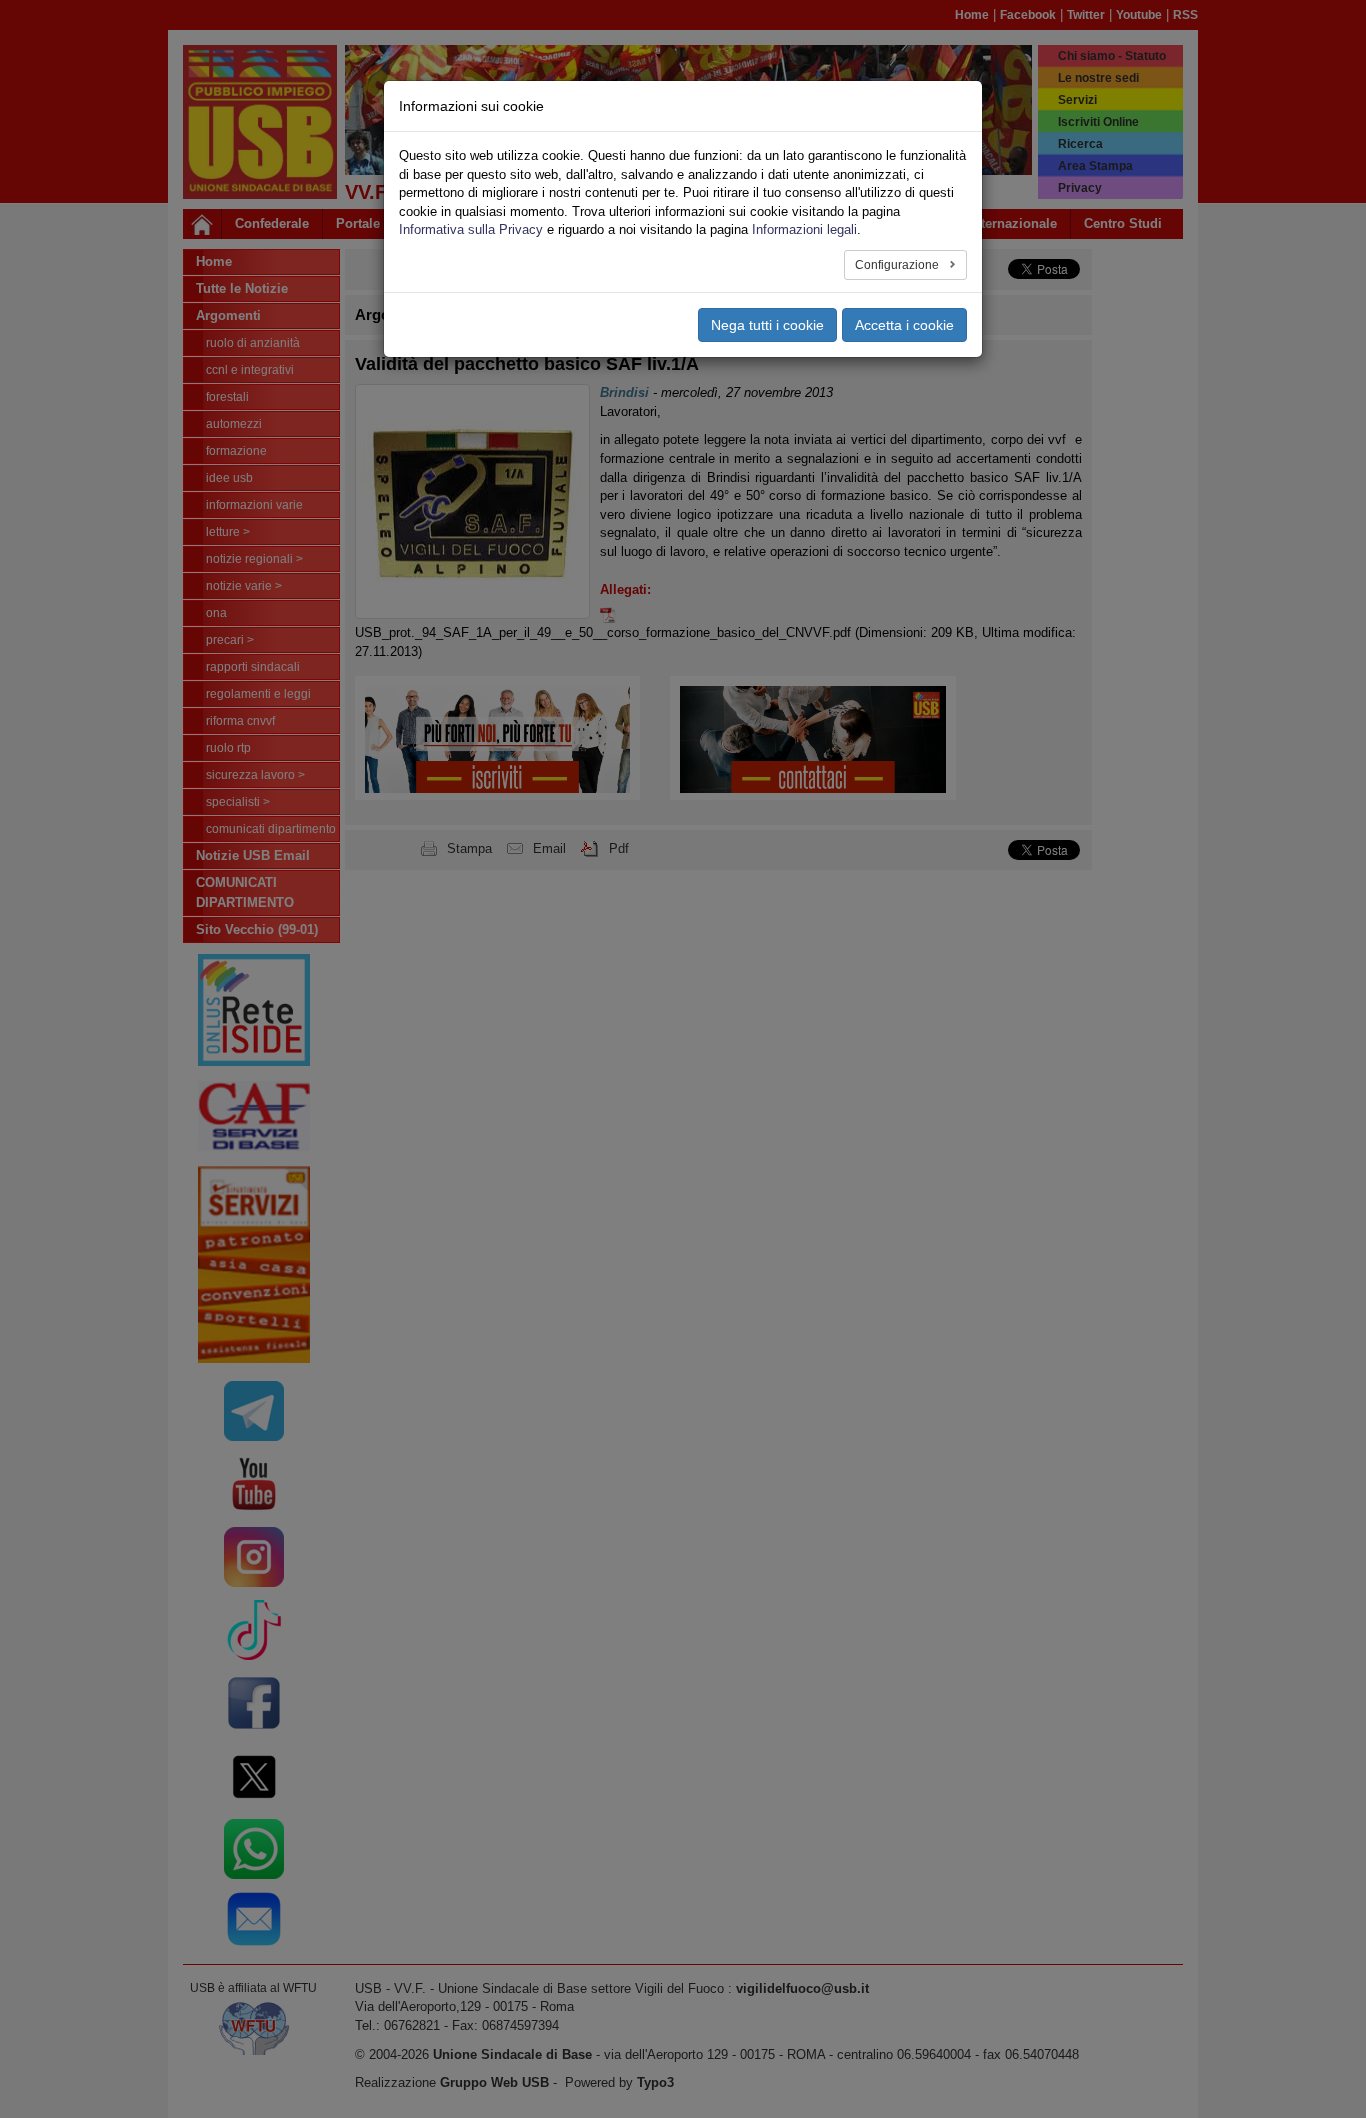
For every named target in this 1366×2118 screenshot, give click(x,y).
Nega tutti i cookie (767, 325)
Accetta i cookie (904, 325)
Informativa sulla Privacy (471, 229)
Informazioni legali (804, 229)
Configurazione (898, 265)
